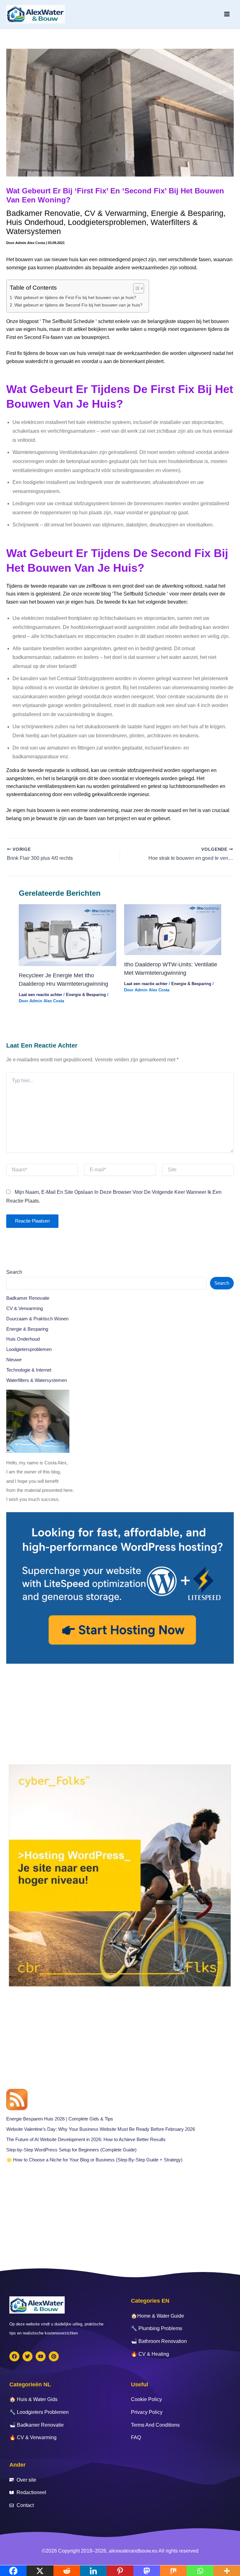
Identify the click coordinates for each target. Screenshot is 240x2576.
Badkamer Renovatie (43, 213)
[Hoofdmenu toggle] (227, 14)
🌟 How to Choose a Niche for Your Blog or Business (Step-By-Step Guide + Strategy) (94, 2160)
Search (14, 1272)
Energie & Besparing (187, 213)
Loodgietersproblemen (107, 222)
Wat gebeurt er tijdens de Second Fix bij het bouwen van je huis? (78, 305)
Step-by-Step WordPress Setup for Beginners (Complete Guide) (71, 2150)
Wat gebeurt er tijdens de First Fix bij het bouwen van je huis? (75, 297)
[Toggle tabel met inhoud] (135, 288)
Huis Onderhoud (35, 222)
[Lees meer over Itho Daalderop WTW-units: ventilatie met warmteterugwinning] (173, 929)
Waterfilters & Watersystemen (37, 1380)
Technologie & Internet (29, 1370)
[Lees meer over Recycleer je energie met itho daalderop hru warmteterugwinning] (67, 935)
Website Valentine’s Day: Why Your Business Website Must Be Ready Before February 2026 (101, 2129)
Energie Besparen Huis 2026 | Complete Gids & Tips (60, 2119)
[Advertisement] (120, 1713)
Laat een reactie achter (40, 995)
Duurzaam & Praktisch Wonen (37, 1319)
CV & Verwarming (115, 213)
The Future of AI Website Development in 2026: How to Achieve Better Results (86, 2140)
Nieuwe (14, 1360)
